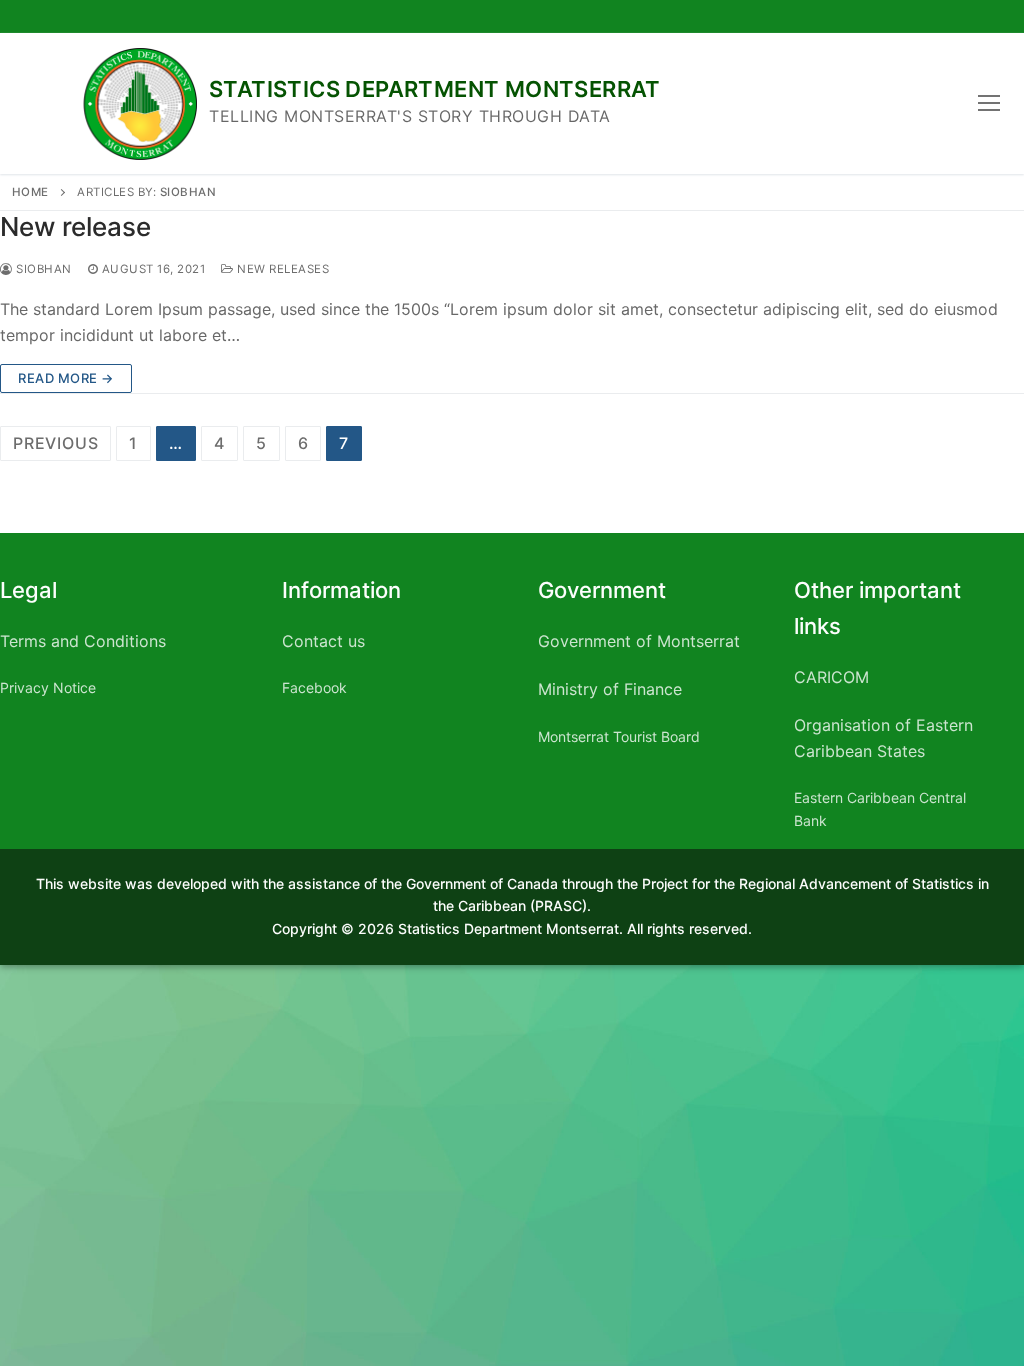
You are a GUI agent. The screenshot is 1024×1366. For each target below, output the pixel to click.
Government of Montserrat (639, 641)
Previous (55, 443)
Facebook (314, 687)
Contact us (323, 641)
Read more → (66, 378)
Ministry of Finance (610, 689)
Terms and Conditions (83, 641)
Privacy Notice (48, 687)
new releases (281, 269)
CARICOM (831, 677)
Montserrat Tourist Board (619, 736)
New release (75, 226)
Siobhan (188, 192)
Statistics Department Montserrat (435, 89)
